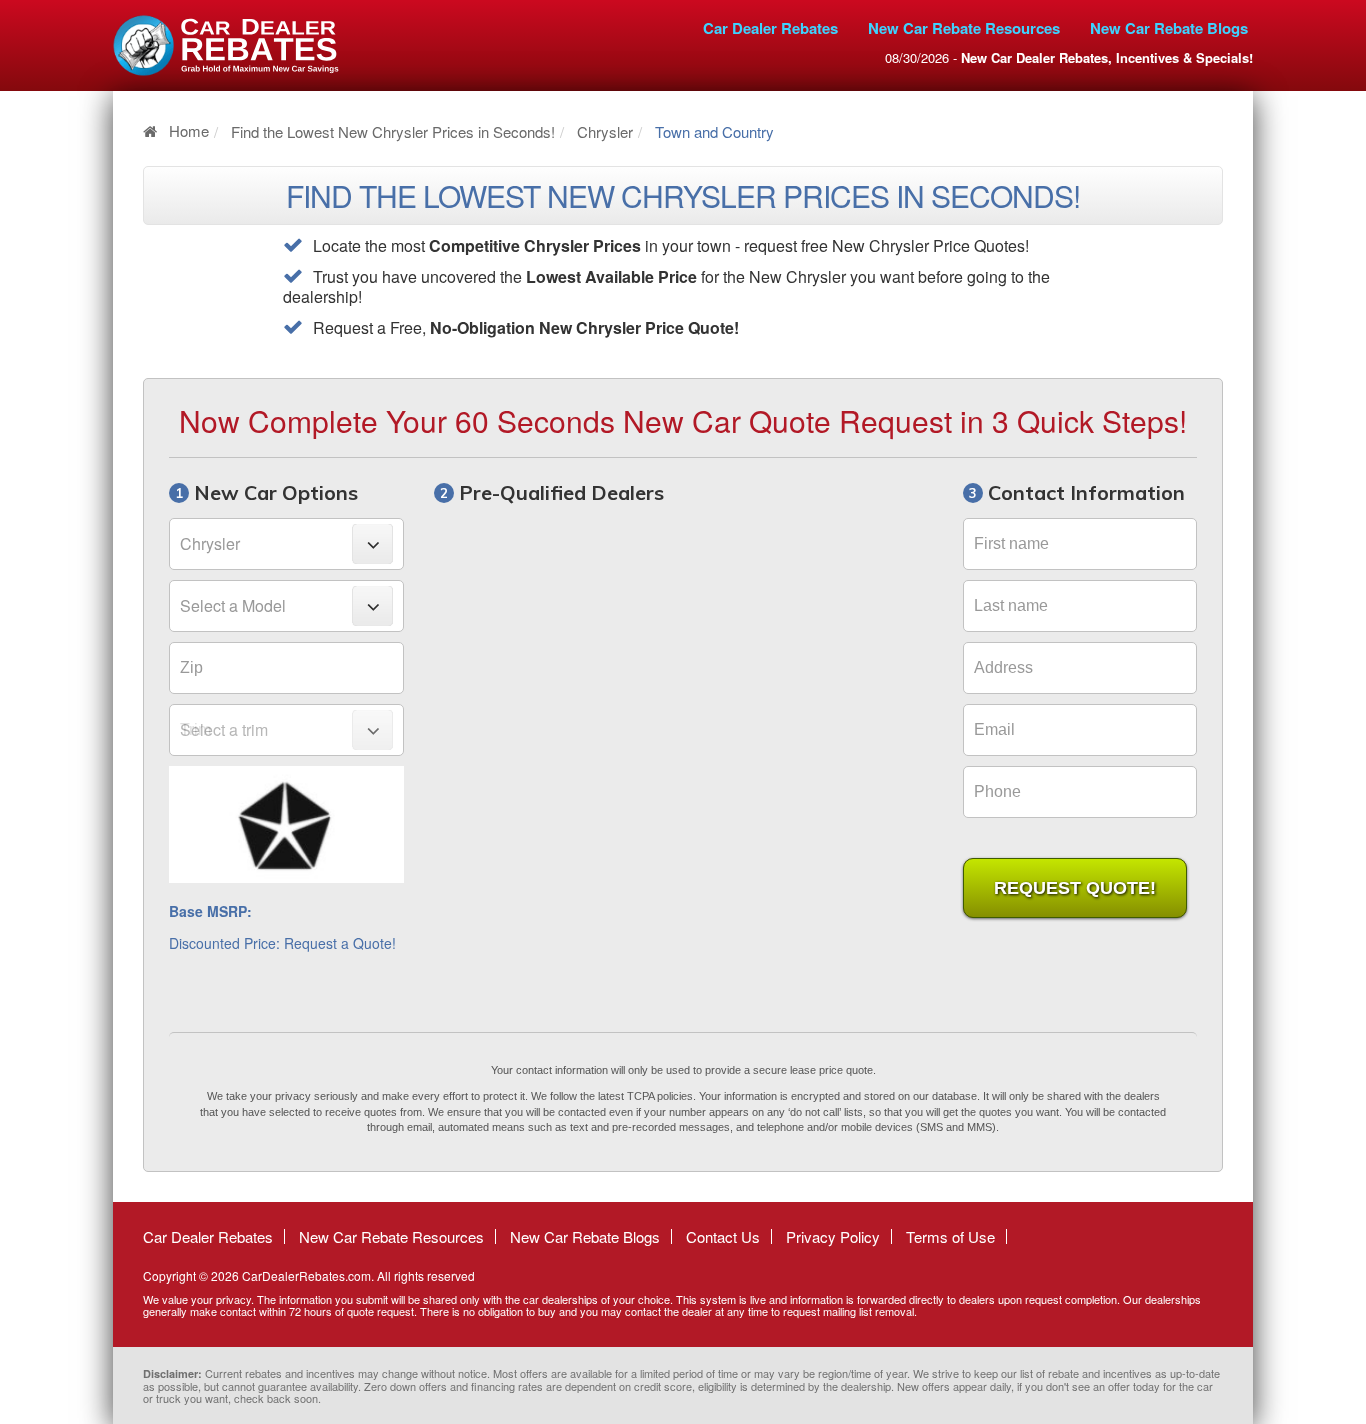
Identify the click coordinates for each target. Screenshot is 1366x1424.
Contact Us (723, 1236)
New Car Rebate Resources (964, 28)
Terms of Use (950, 1236)
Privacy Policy (833, 1236)
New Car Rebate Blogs (1169, 28)
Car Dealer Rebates (770, 28)
